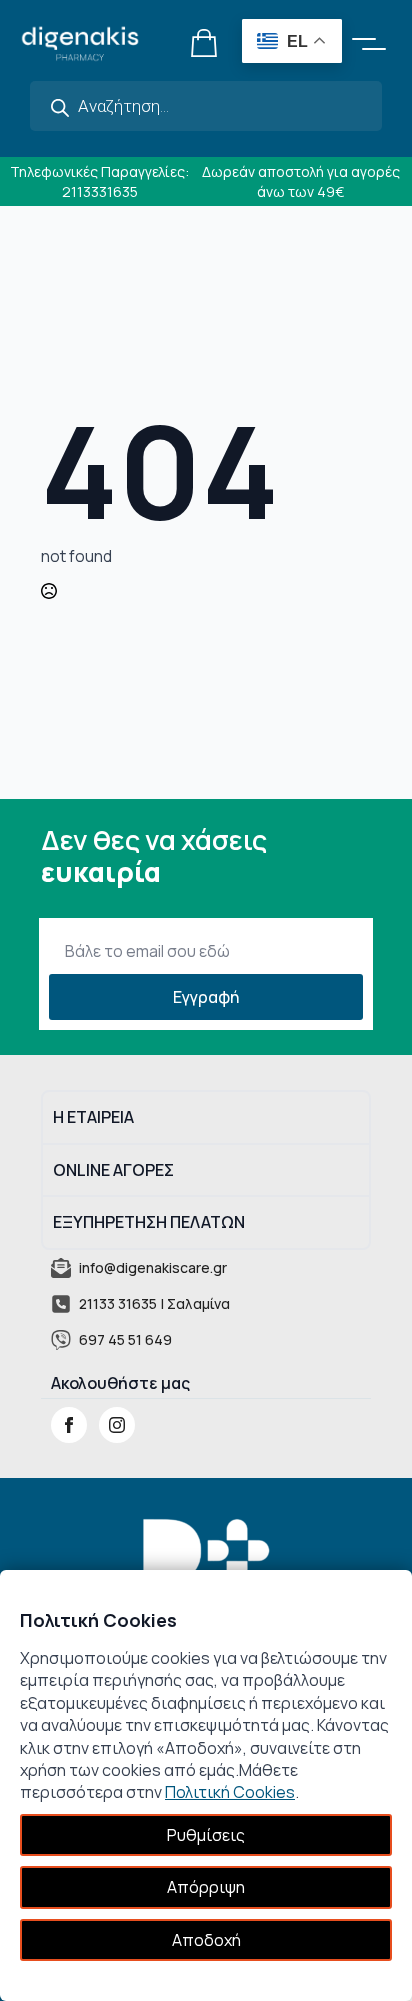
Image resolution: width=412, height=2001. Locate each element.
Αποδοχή (206, 1940)
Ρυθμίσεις (206, 1835)
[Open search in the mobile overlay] (206, 106)
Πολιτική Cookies (230, 1792)
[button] (372, 43)
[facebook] (69, 1425)
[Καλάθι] (205, 43)
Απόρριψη (206, 1887)
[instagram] (117, 1425)
